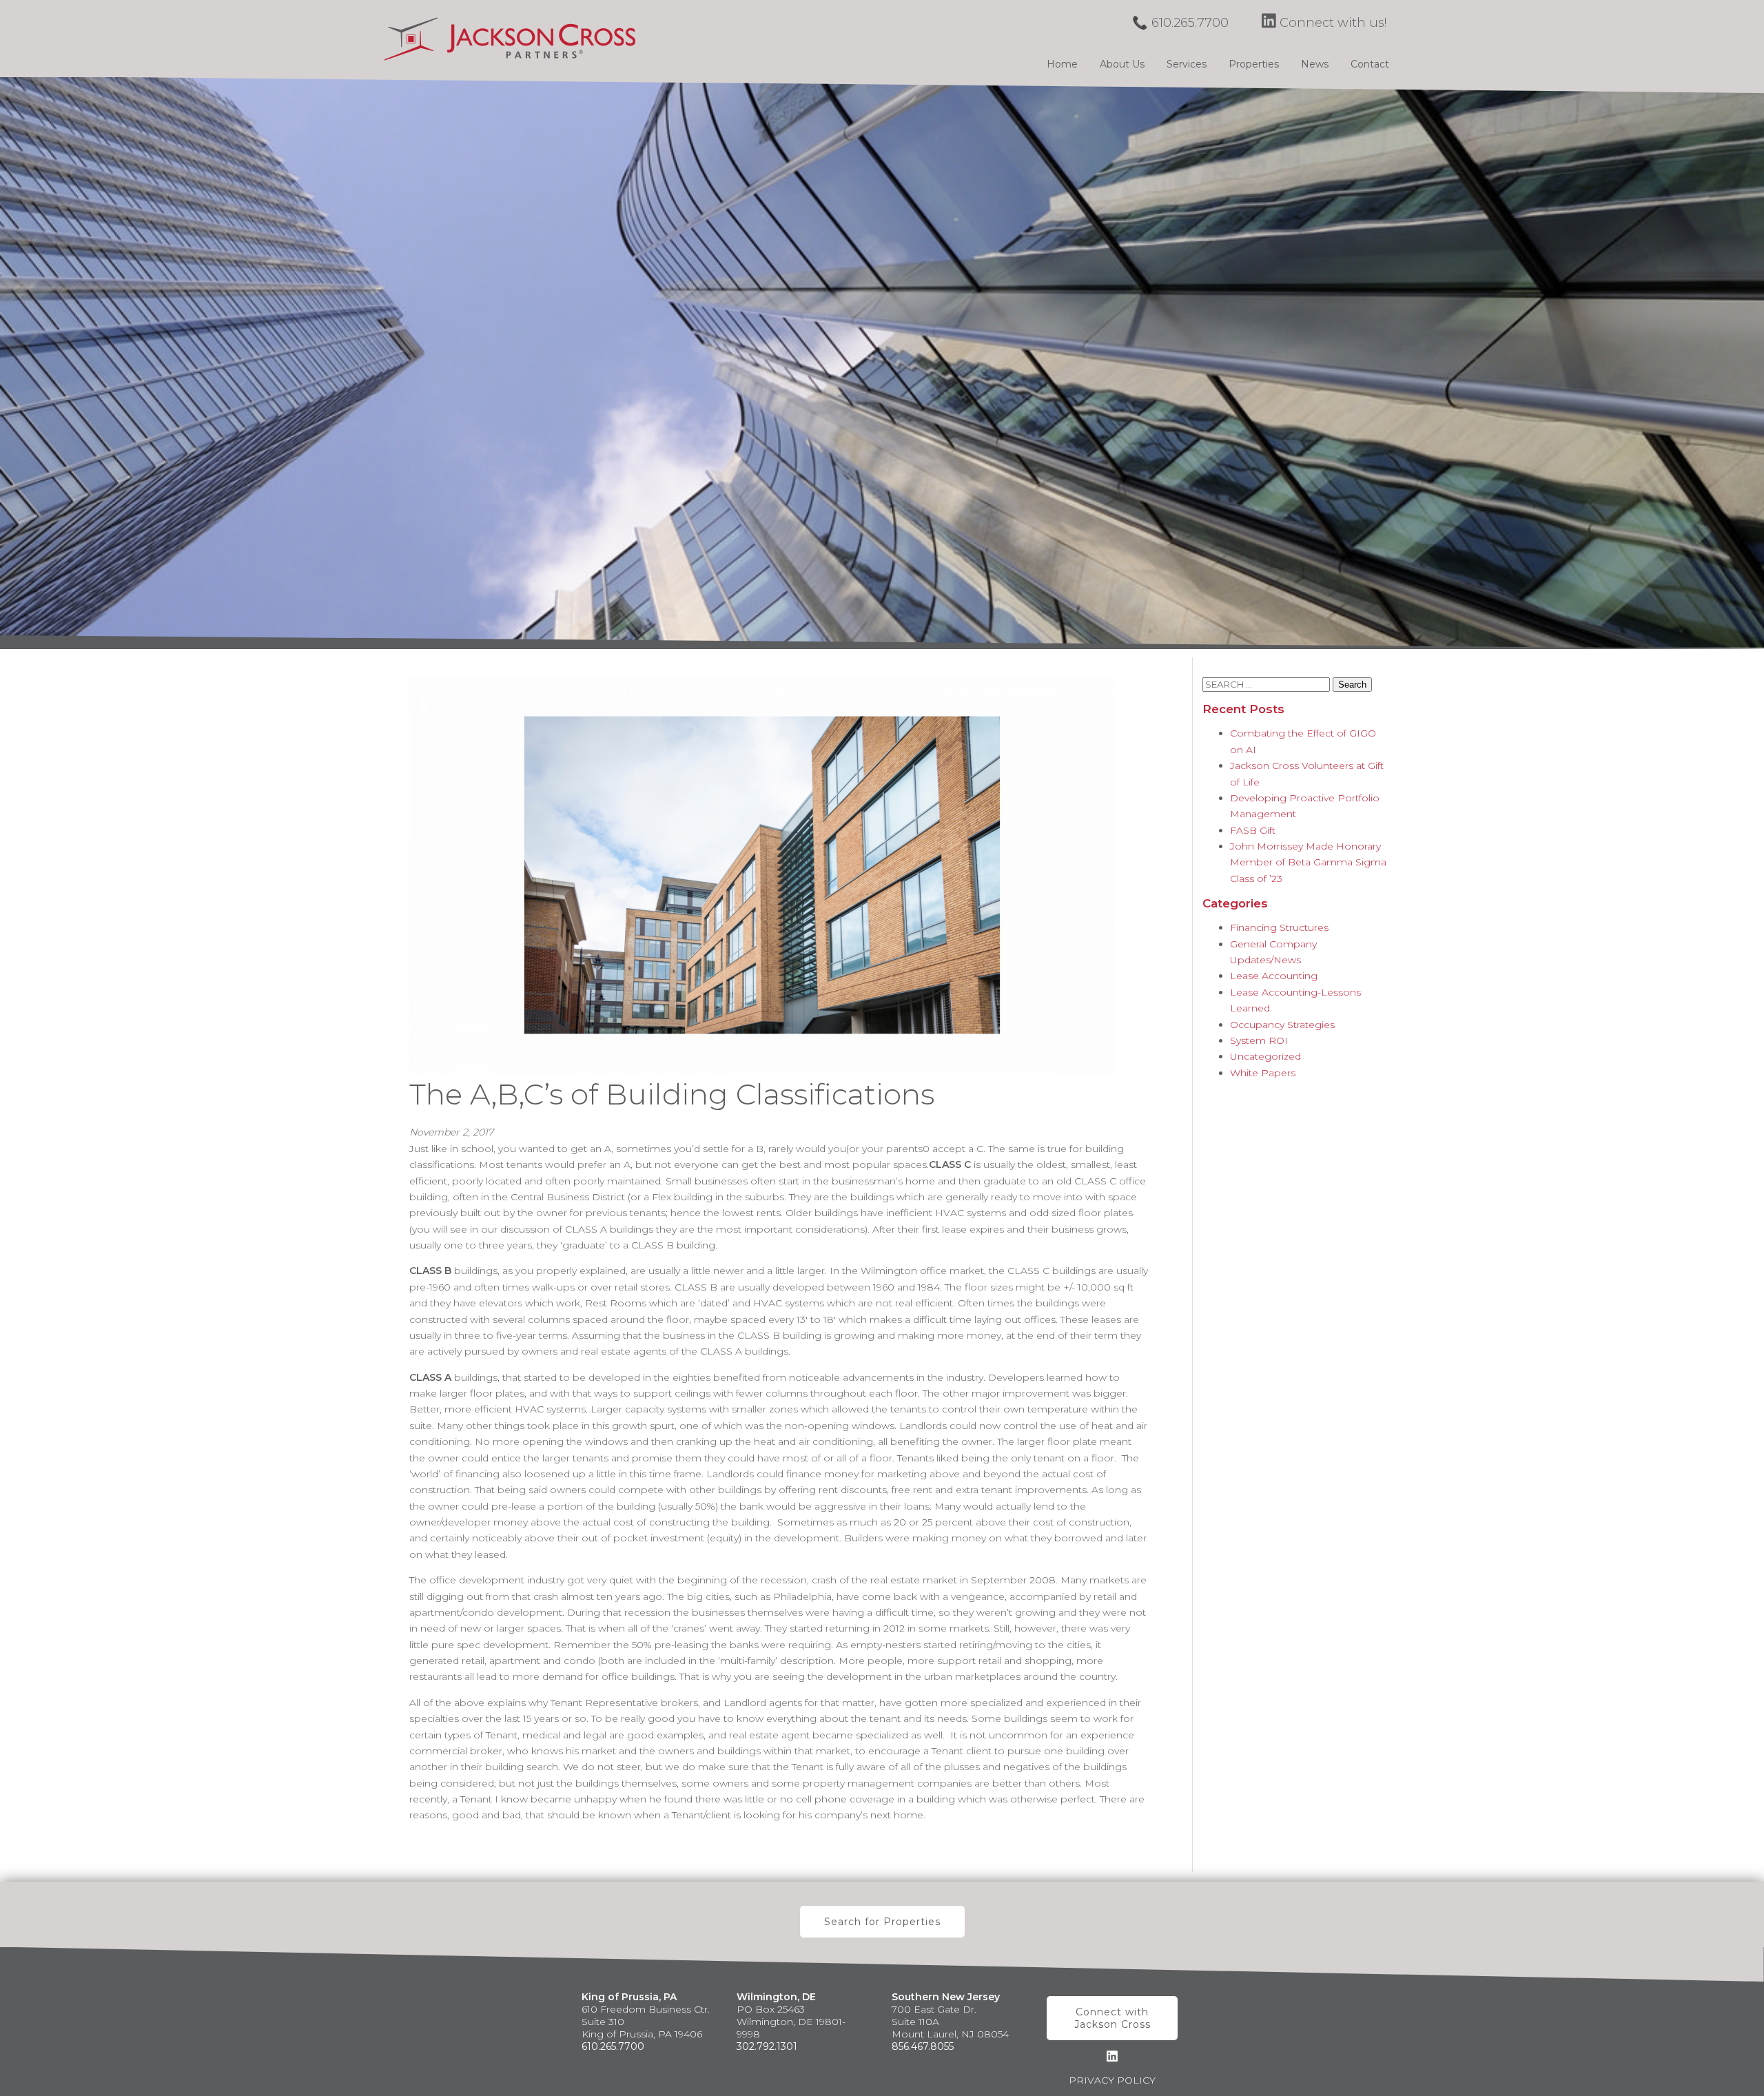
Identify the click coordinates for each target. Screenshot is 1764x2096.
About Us (1122, 64)
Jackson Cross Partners (510, 39)
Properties (1254, 64)
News (1315, 64)
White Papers (1263, 1073)
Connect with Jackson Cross (1112, 2018)
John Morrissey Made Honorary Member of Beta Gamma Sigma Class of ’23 (1308, 862)
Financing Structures (1279, 927)
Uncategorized (1265, 1056)
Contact (1370, 64)
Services (1187, 64)
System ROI (1259, 1040)
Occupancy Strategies (1282, 1025)
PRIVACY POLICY (1112, 2080)
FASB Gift (1253, 830)
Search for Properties (882, 1922)
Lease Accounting (1274, 976)
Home (1062, 64)
